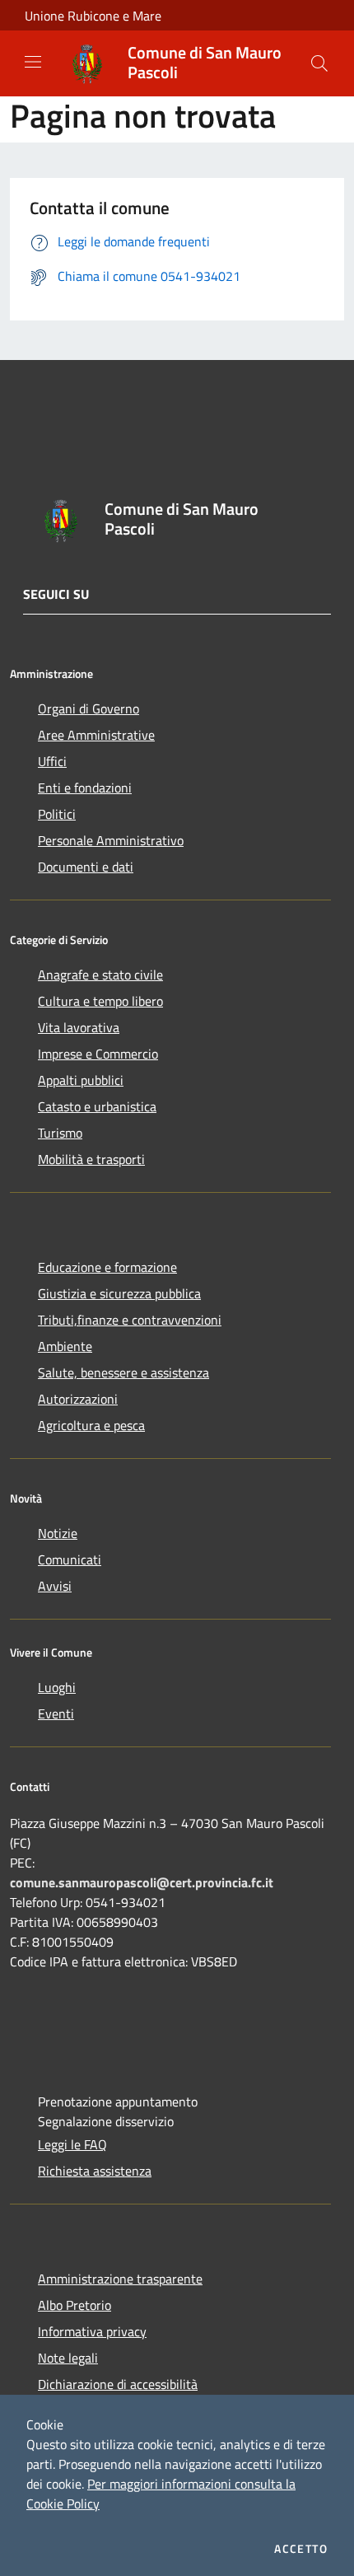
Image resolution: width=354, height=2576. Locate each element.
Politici (57, 814)
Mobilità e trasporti (91, 1159)
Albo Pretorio (75, 2305)
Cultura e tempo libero (100, 1001)
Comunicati (70, 1559)
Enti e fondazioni (85, 788)
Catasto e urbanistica (97, 1106)
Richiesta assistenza (95, 2171)
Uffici (52, 761)
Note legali (68, 2358)
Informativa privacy (92, 2331)
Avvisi (55, 1586)
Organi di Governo (88, 708)
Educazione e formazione (107, 1267)
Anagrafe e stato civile (100, 975)
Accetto (301, 2549)
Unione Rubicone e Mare (93, 16)
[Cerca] (319, 63)
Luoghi (57, 1687)
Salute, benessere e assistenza (123, 1372)
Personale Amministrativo (111, 840)
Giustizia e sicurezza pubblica (119, 1293)
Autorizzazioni (78, 1399)
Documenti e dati (86, 867)
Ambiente (65, 1346)
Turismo (60, 1133)
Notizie (58, 1533)
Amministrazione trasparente (120, 2279)
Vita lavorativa (79, 1027)
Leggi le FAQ (72, 2144)
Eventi (56, 1713)
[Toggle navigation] (33, 62)
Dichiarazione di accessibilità (118, 2384)
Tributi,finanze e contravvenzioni (130, 1320)
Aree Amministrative (96, 735)
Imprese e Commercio (98, 1054)
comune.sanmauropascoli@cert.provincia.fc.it (142, 1882)
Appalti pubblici (81, 1080)
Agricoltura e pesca (91, 1425)
